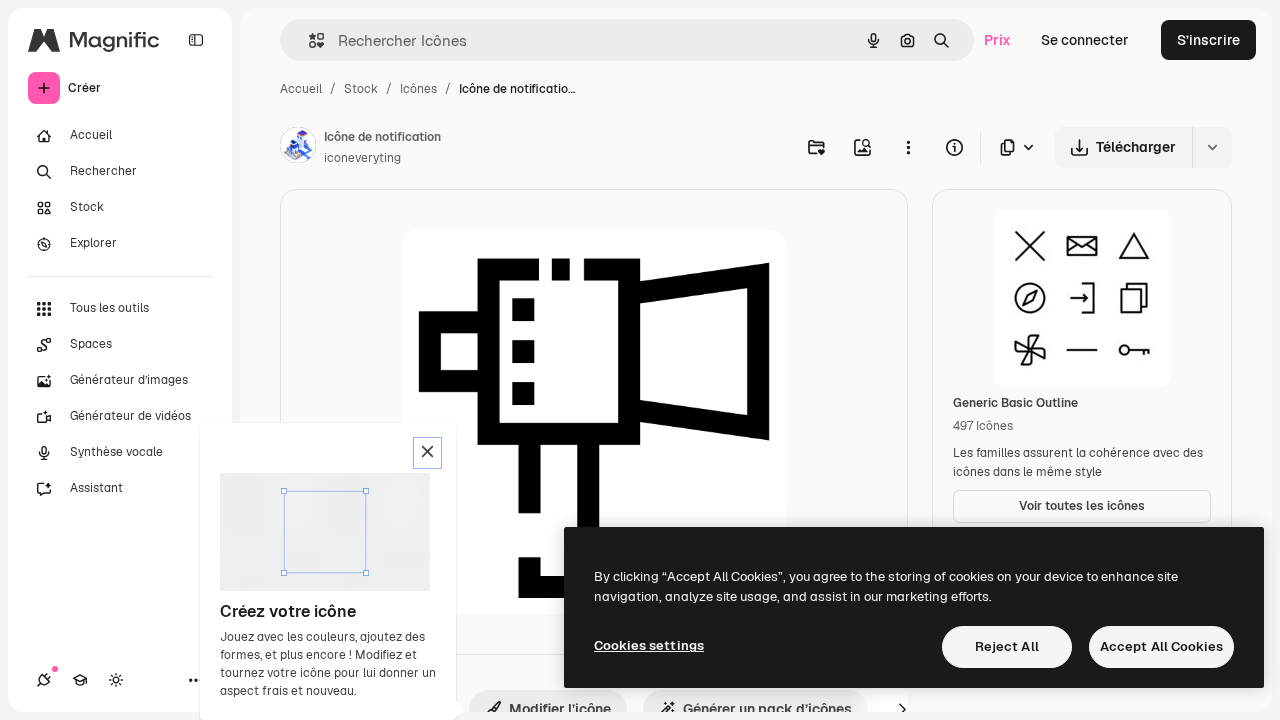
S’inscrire (1208, 40)
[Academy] (80, 680)
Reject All (1007, 646)
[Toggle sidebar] (196, 40)
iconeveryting (362, 158)
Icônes (418, 89)
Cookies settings (649, 645)
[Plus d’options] (908, 147)
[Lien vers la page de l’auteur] (298, 148)
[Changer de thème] (116, 680)
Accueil (301, 89)
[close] (427, 453)
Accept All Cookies (1161, 646)
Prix (997, 40)
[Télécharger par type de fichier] (1018, 147)
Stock (361, 89)
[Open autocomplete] (308, 40)
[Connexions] (44, 680)
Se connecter (1085, 40)
